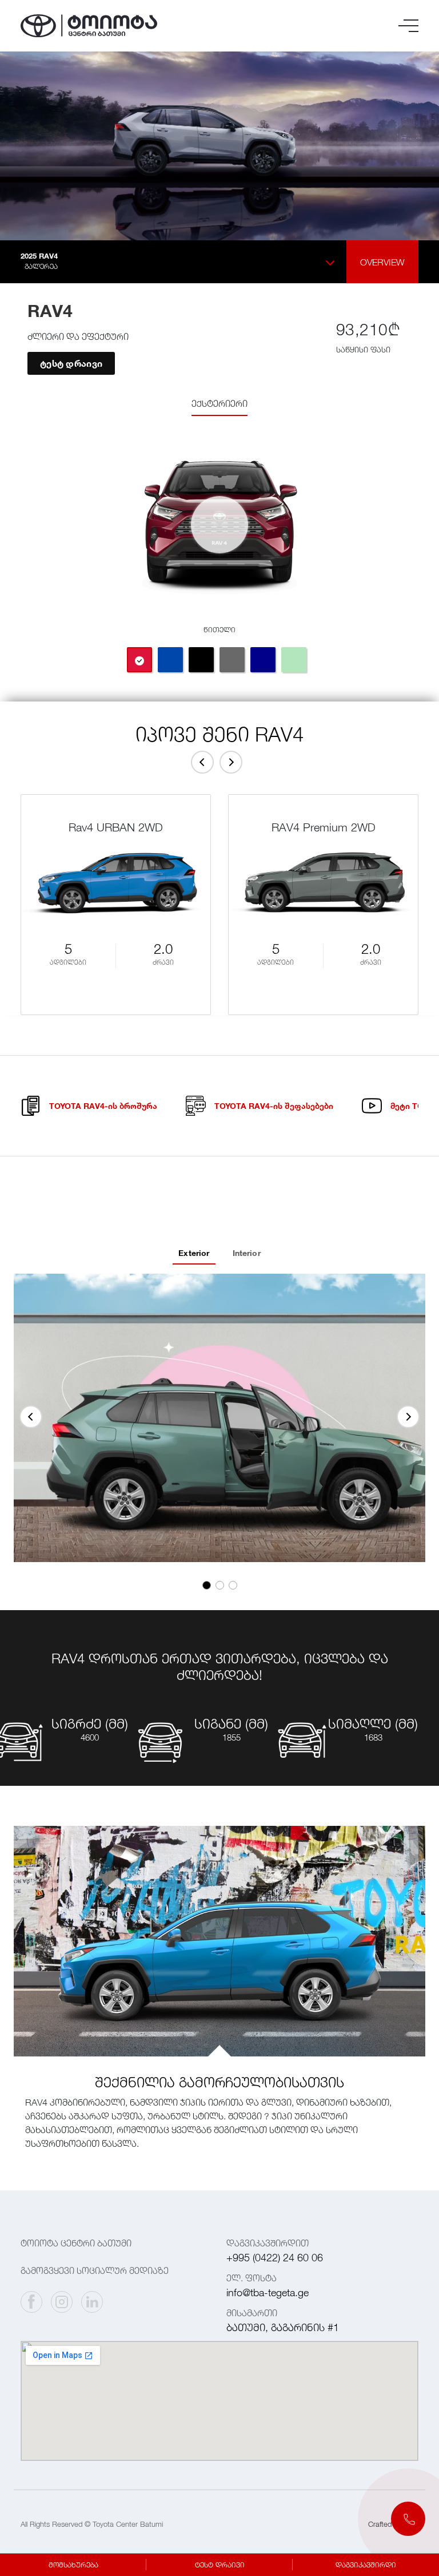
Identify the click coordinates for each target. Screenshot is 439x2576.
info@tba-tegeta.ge (268, 2292)
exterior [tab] (194, 1253)
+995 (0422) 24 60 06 (275, 2258)
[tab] (139, 660)
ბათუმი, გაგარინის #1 (283, 2327)
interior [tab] (247, 1253)
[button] (408, 2519)
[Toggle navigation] (408, 26)
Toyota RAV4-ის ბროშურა (103, 1106)
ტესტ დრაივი (71, 363)
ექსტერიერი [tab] (219, 403)
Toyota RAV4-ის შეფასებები (274, 1106)
